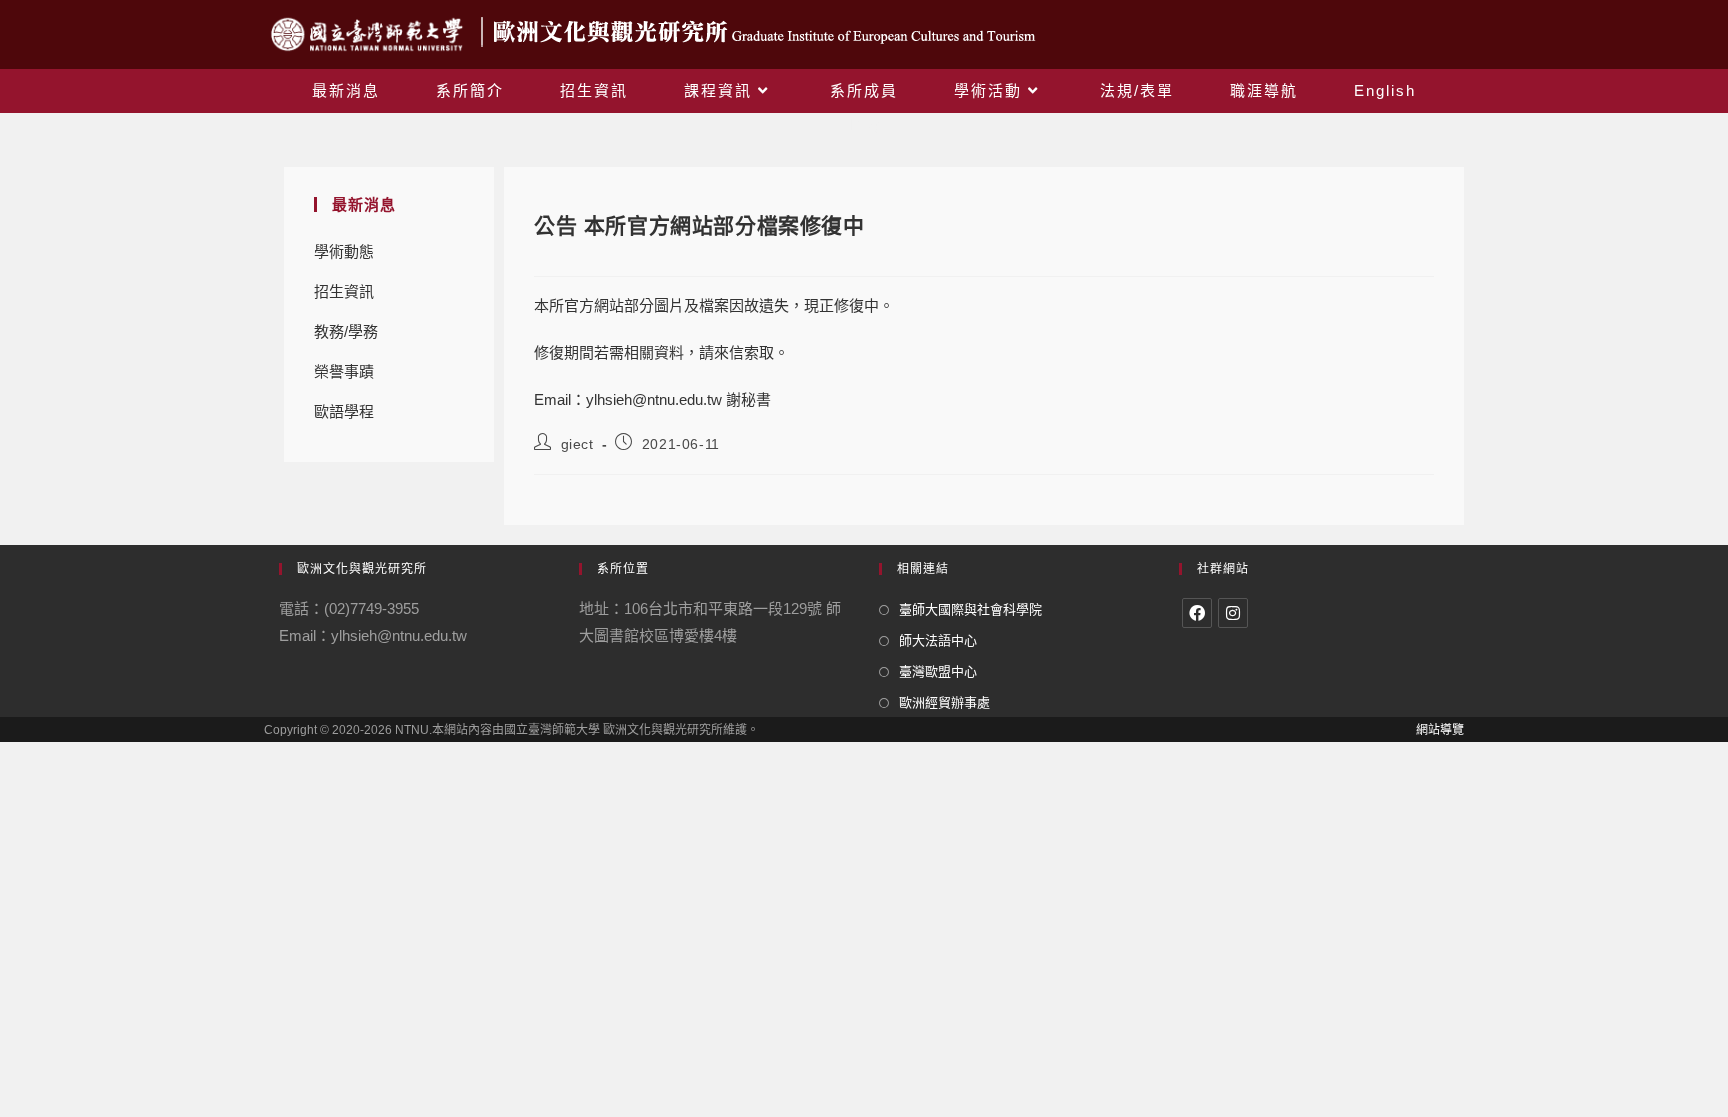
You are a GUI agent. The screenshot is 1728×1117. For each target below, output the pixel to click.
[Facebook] (1197, 613)
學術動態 (344, 251)
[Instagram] (1233, 613)
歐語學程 (344, 411)
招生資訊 (344, 291)
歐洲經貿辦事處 (944, 702)
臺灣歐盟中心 (938, 671)
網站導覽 (1440, 730)
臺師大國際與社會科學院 (970, 609)
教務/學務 (346, 331)
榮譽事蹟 (344, 371)
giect (577, 444)
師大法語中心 (938, 640)
